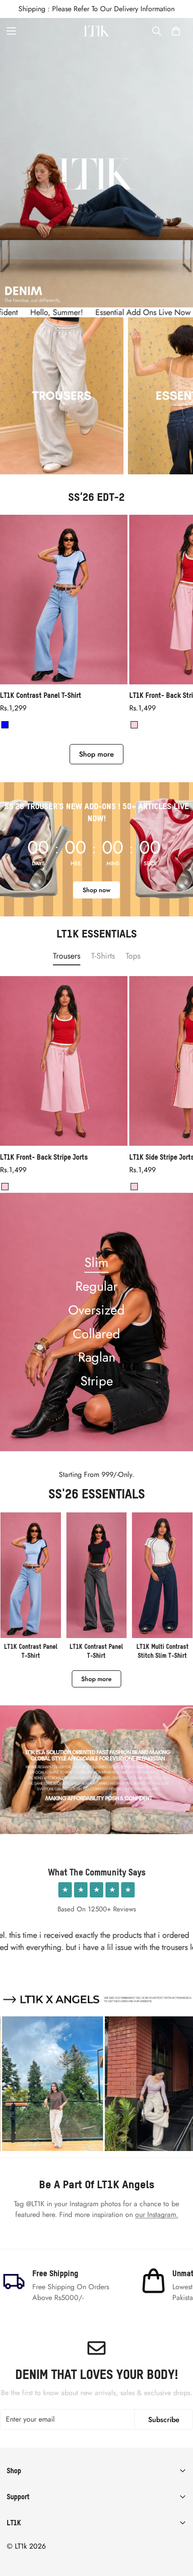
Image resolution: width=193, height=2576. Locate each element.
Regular (96, 1286)
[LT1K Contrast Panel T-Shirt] (64, 600)
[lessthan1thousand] (96, 31)
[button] (176, 31)
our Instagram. (157, 2215)
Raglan (97, 1357)
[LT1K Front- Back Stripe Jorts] (64, 1061)
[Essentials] (62, 396)
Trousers (67, 956)
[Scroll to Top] (177, 2528)
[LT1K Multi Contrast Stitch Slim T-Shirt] (162, 1586)
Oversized (96, 1310)
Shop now (96, 890)
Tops (133, 956)
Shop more (96, 754)
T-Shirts (103, 956)
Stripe (97, 1381)
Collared (96, 1334)
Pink (134, 725)
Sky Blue (5, 725)
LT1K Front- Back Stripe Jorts (44, 1157)
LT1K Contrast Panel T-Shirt (41, 695)
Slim (96, 1262)
